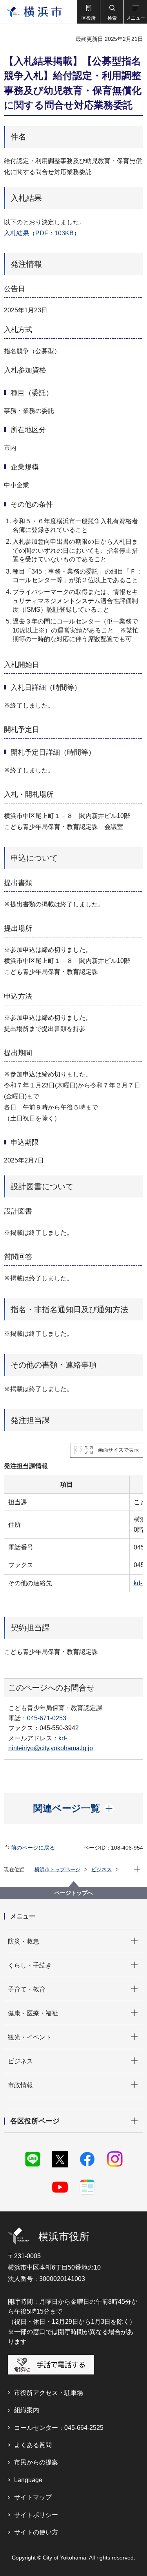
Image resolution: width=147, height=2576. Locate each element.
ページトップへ (74, 1893)
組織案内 (27, 2410)
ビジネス (102, 1869)
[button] (88, 12)
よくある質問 (33, 2445)
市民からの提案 (36, 2462)
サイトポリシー (36, 2515)
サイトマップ (33, 2497)
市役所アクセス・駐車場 (49, 2393)
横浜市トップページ (57, 1869)
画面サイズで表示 (118, 1450)
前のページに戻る (33, 1848)
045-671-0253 (47, 1718)
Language (28, 2480)
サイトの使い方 (36, 2532)
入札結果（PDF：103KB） (42, 233)
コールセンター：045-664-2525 (59, 2428)
